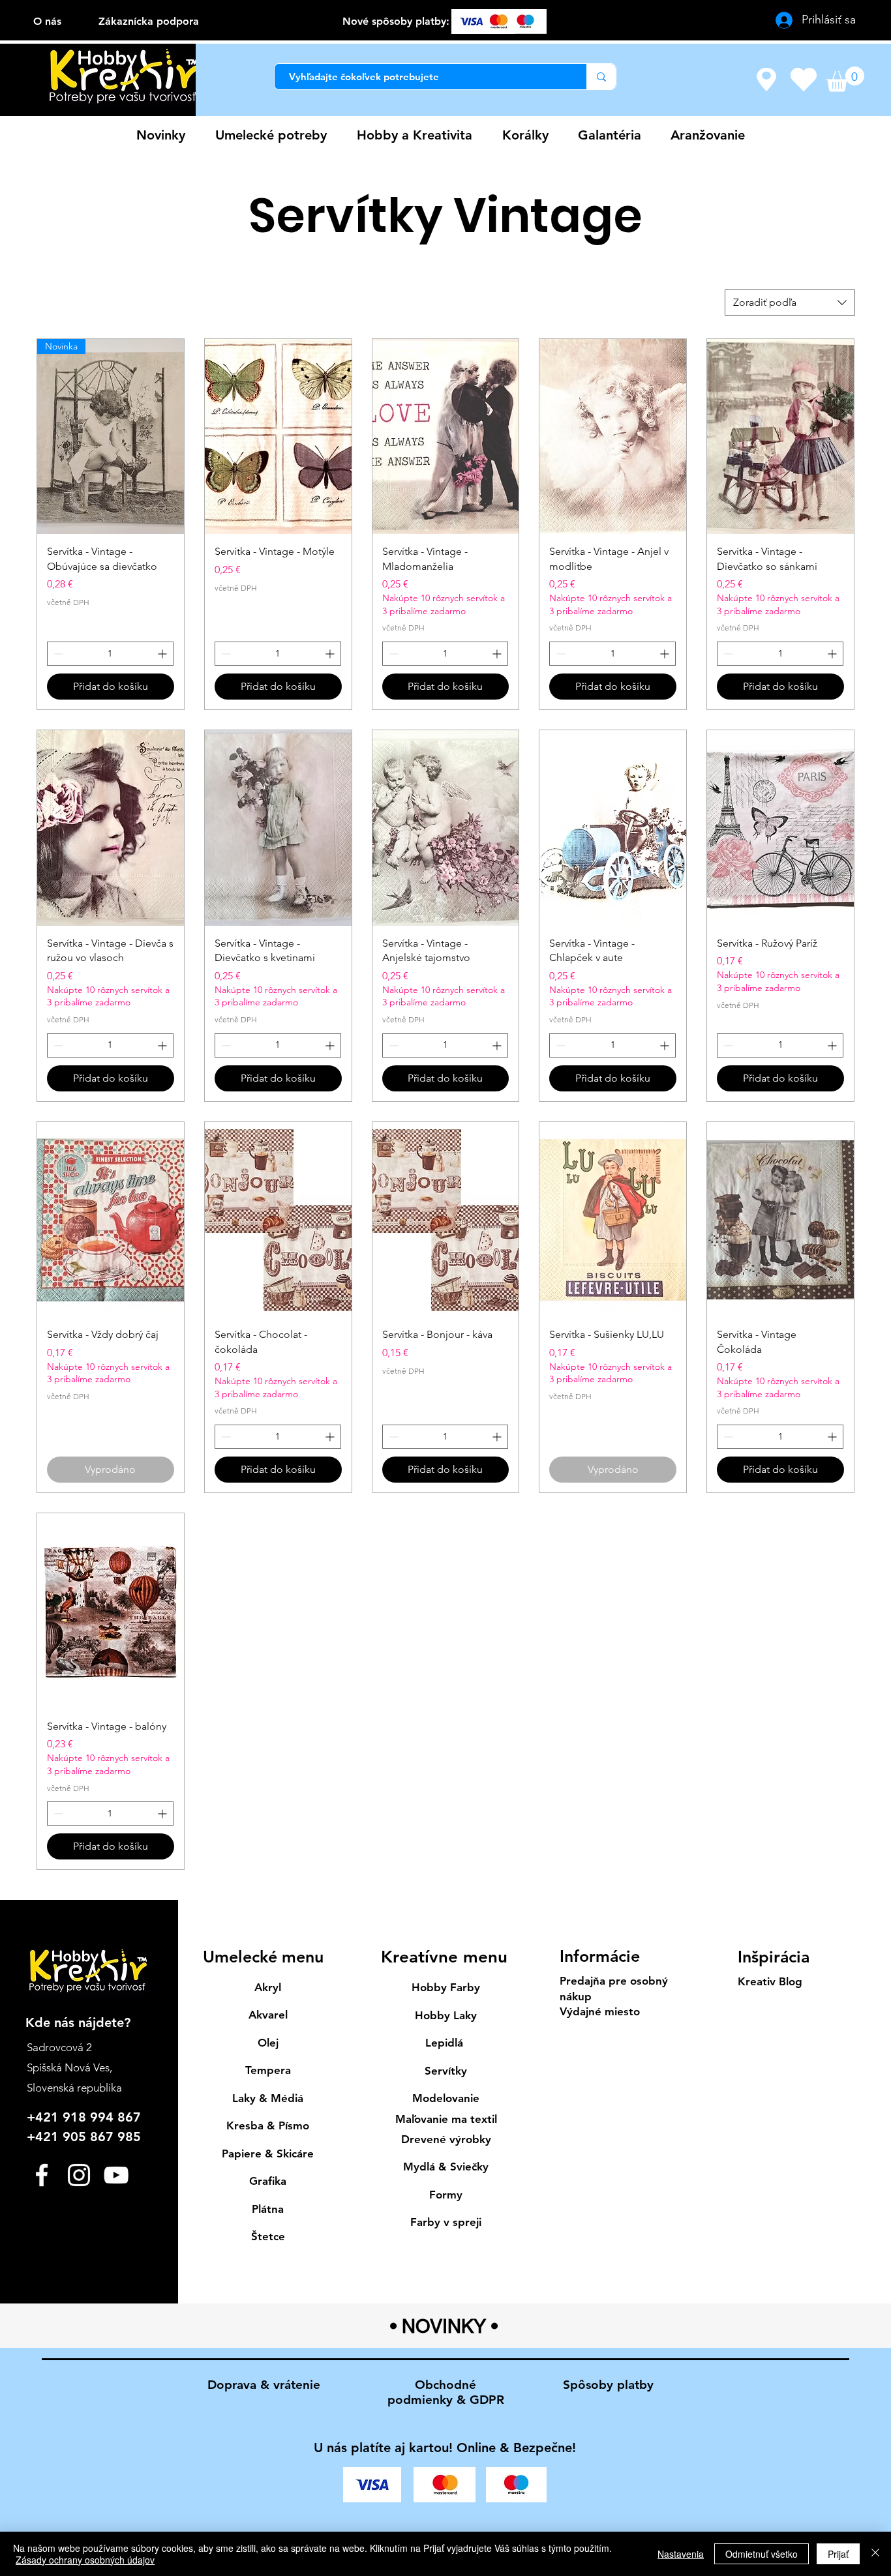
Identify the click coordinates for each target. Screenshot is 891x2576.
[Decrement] (57, 654)
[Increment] (163, 654)
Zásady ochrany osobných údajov (85, 2560)
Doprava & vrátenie (264, 2385)
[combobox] (790, 303)
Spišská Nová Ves (68, 2067)
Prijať (838, 2554)
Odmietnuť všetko (762, 2554)
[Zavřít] (875, 2554)
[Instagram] (79, 2175)
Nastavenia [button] (681, 2554)
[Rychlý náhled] (278, 437)
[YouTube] (116, 2175)
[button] (845, 79)
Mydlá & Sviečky (446, 2167)
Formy (446, 2195)
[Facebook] (42, 2175)
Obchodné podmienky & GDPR (446, 2392)
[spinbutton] (110, 654)
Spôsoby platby (608, 2385)
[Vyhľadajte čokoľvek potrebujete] (601, 77)
